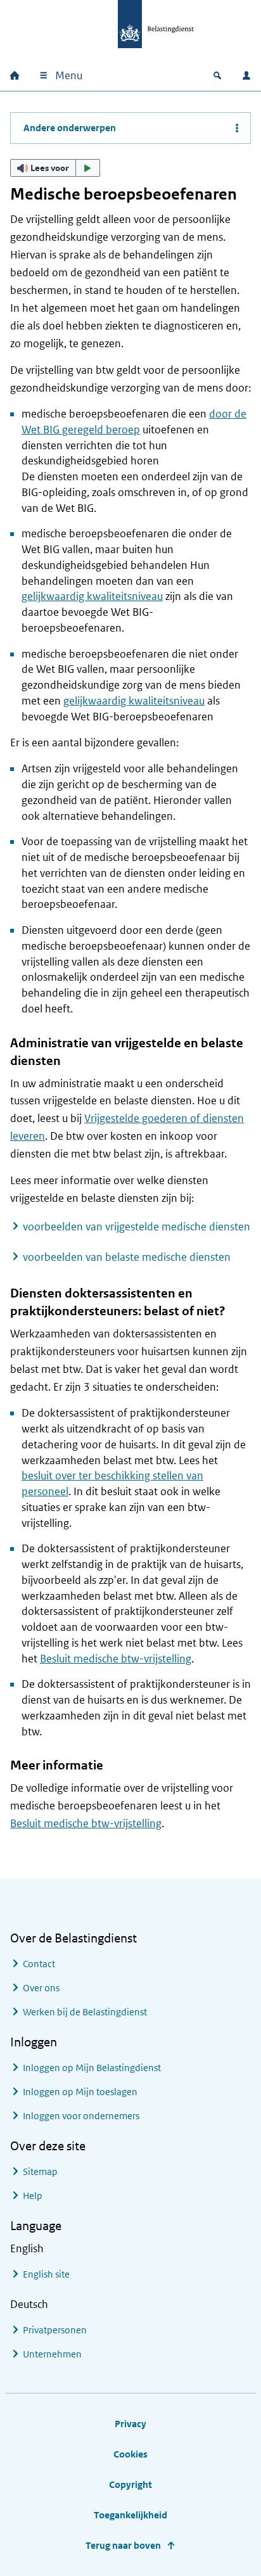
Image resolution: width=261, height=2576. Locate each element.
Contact (39, 1964)
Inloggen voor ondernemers (81, 2116)
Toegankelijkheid (130, 2515)
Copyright (130, 2484)
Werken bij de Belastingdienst (85, 2012)
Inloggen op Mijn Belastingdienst (92, 2068)
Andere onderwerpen (70, 128)
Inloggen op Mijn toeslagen (80, 2092)
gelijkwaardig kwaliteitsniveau (92, 596)
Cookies (130, 2454)
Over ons (41, 1988)
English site (46, 2274)
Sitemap (40, 2171)
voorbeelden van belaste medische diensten (127, 1257)
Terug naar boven (123, 2545)
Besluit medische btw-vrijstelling (116, 1659)
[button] (55, 168)
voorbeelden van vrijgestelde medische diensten (137, 1227)
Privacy (130, 2424)
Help (33, 2196)
